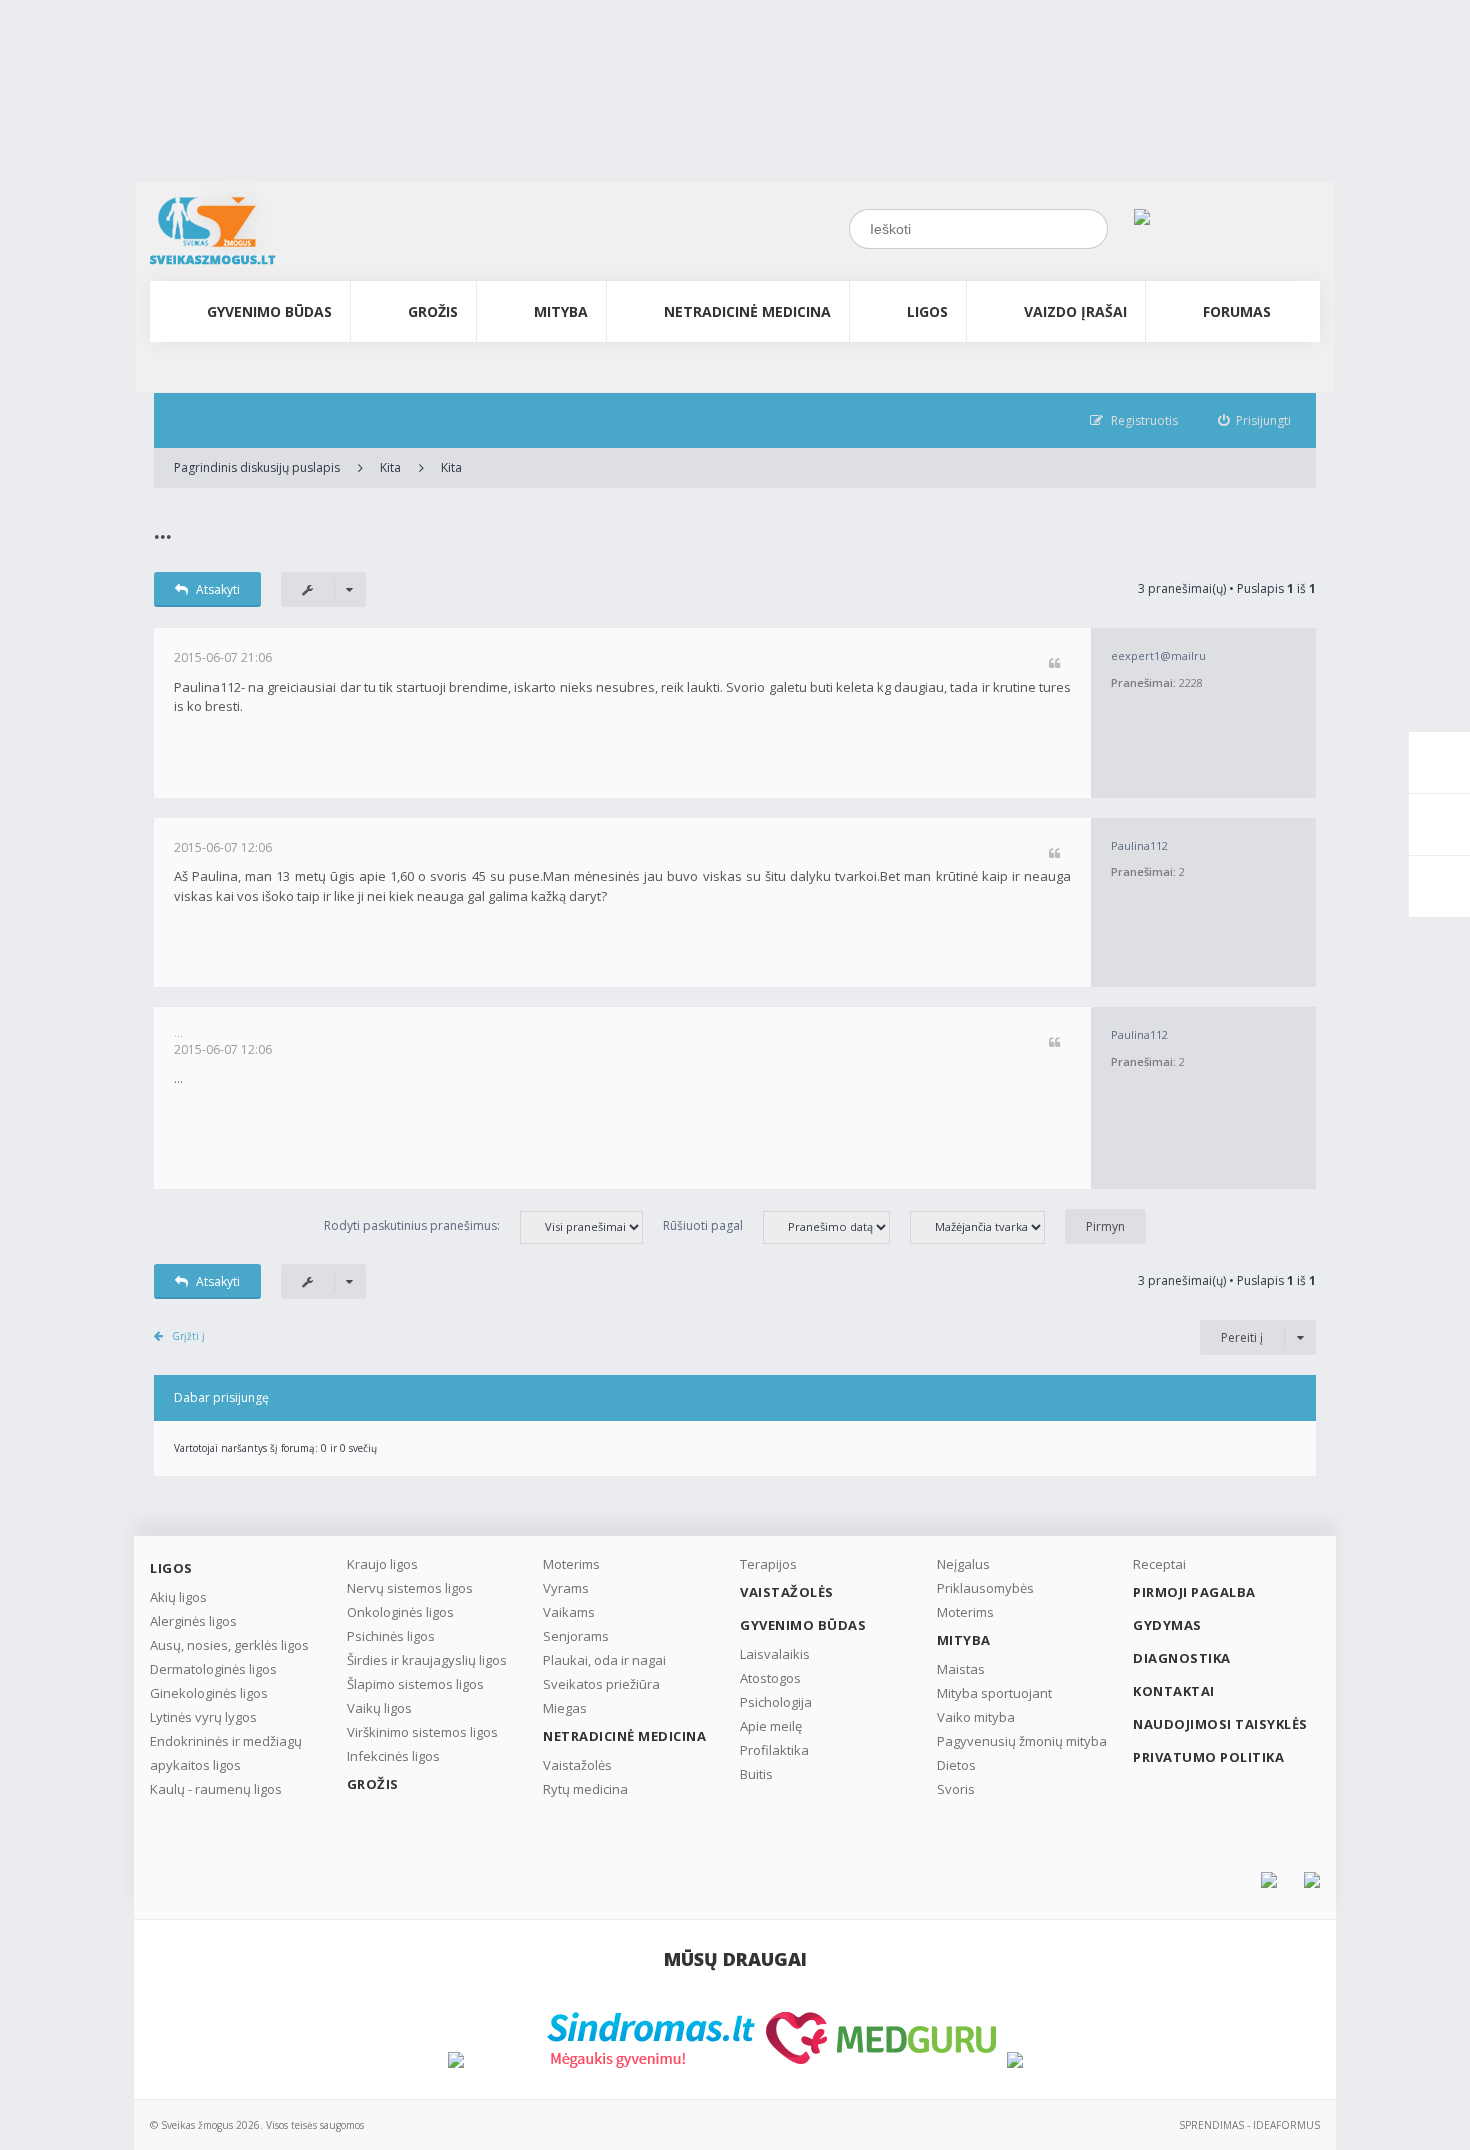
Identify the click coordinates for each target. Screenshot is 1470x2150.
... (163, 529)
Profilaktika (774, 1750)
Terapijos (768, 1564)
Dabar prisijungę (221, 1397)
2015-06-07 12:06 (223, 847)
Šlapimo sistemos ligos (415, 1684)
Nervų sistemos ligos (410, 1588)
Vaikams (569, 1612)
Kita (390, 467)
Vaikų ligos (379, 1708)
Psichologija (776, 1702)
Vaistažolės (577, 1765)
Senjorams (576, 1636)
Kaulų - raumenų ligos (216, 1789)
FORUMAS (1237, 311)
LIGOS (927, 311)
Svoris (956, 1789)
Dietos (956, 1765)
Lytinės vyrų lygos (203, 1717)
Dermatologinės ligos (213, 1669)
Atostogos (770, 1678)
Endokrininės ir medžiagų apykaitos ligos (226, 1753)
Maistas (961, 1669)
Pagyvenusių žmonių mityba (1022, 1741)
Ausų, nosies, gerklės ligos (229, 1645)
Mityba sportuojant (994, 1693)
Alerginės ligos (193, 1621)
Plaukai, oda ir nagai (604, 1660)
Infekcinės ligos (393, 1756)
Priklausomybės (985, 1588)
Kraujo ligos (382, 1564)
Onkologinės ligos (400, 1612)
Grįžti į (188, 1336)
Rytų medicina (585, 1789)
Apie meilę (771, 1726)
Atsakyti (218, 589)
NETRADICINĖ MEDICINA (747, 311)
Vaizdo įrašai (1075, 311)
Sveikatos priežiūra (601, 1684)
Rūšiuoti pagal (703, 1225)
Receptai (1159, 1564)
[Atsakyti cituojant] (1054, 664)
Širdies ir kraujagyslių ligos (427, 1660)
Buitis (756, 1774)
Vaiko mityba (976, 1717)
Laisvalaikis (775, 1654)
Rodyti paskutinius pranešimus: (412, 1225)
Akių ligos (178, 1597)
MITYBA (561, 311)
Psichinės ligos (391, 1636)
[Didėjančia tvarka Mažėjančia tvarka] (987, 1226)
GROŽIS (433, 311)
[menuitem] (1255, 420)
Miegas (565, 1708)
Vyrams (566, 1588)
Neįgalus (963, 1564)
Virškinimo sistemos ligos (422, 1732)
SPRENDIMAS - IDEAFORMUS (1249, 2125)
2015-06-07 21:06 (223, 657)
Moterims (571, 1564)
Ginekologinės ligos (209, 1693)
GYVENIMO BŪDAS (269, 311)
